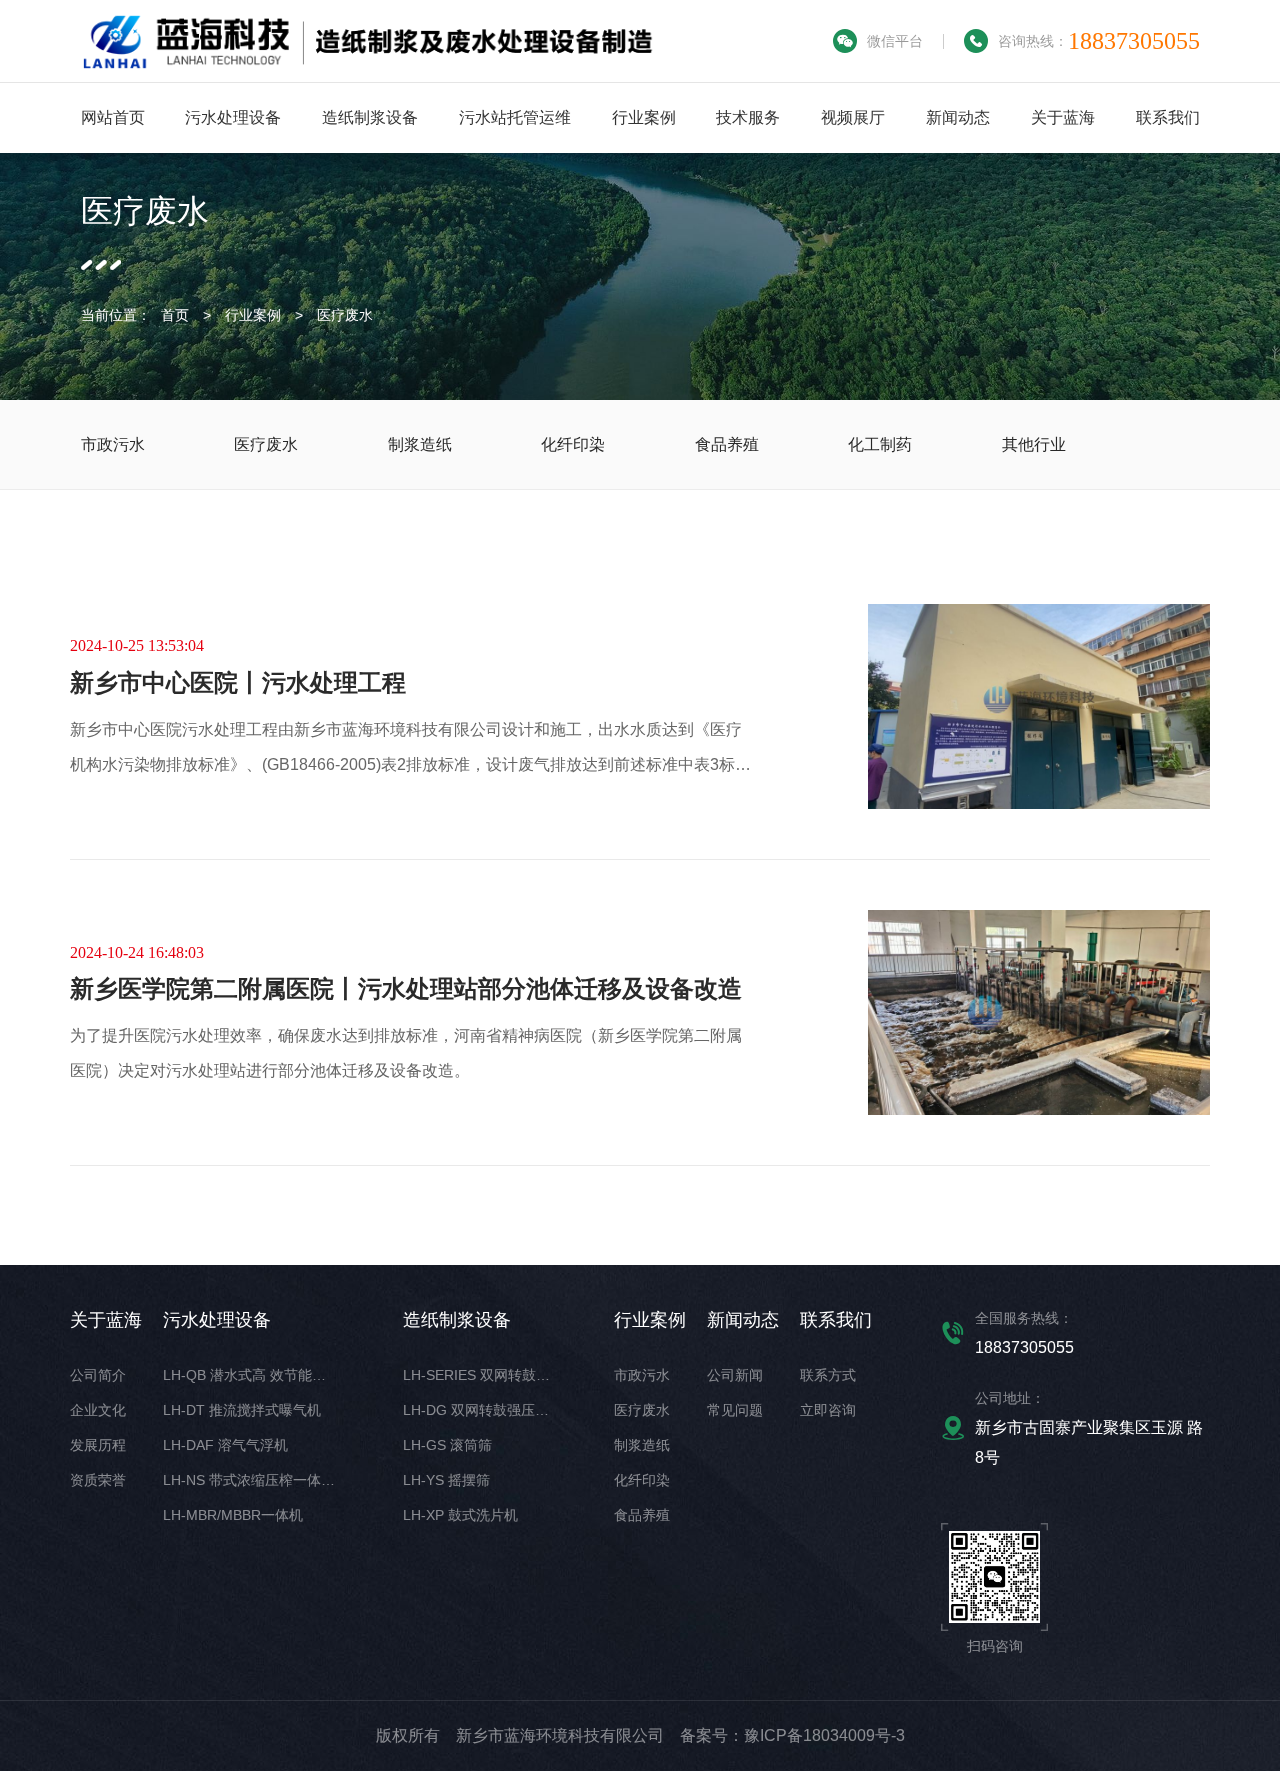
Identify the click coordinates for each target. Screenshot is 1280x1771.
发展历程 (98, 1445)
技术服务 (748, 117)
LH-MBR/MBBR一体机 (233, 1515)
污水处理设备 (233, 117)
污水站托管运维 (515, 117)
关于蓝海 (1063, 117)
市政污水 (642, 1375)
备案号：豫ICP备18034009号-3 (792, 1735)
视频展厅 (853, 117)
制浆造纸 (642, 1445)
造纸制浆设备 (370, 117)
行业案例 (644, 117)
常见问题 (735, 1410)
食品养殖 (642, 1515)
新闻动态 (958, 117)
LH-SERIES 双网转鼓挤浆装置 (497, 1375)
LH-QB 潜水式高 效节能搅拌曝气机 (272, 1375)
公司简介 (98, 1375)
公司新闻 (735, 1375)
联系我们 (1168, 117)
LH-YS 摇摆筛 (446, 1480)
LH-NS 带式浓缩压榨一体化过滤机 (270, 1480)
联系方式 (828, 1375)
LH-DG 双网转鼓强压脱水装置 (497, 1410)
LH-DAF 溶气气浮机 (225, 1445)
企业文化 (98, 1410)
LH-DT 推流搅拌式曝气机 (242, 1410)
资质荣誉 (98, 1480)
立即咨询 (828, 1410)
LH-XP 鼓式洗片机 (460, 1515)
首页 (175, 315)
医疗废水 (345, 315)
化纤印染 (642, 1480)
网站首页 (113, 117)
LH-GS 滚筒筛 (447, 1445)
